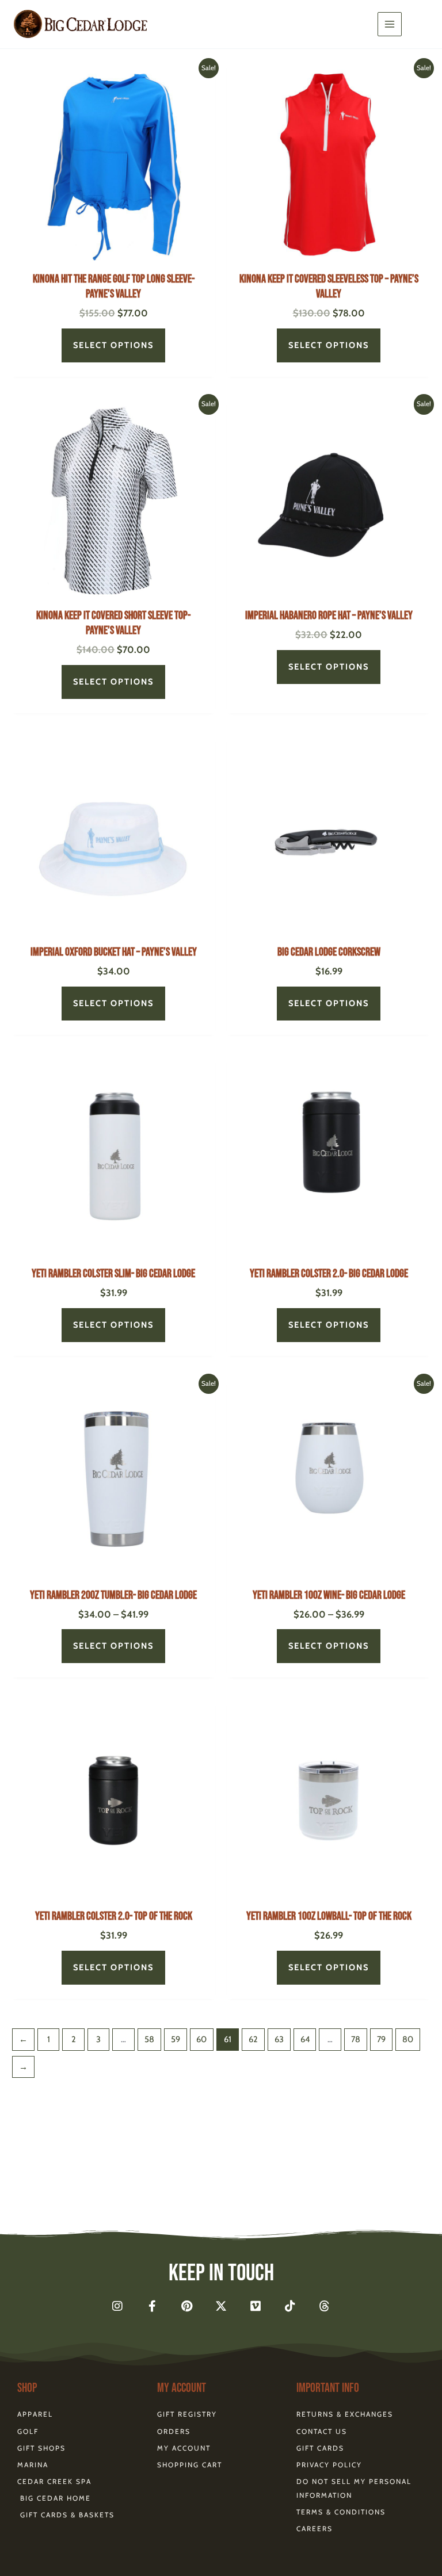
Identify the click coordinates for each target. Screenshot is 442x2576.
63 (279, 2039)
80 (408, 2039)
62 (253, 2039)
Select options (113, 345)
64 (305, 2039)
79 (381, 2039)
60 (201, 2039)
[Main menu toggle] (390, 24)
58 (149, 2039)
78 (356, 2039)
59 (176, 2039)
